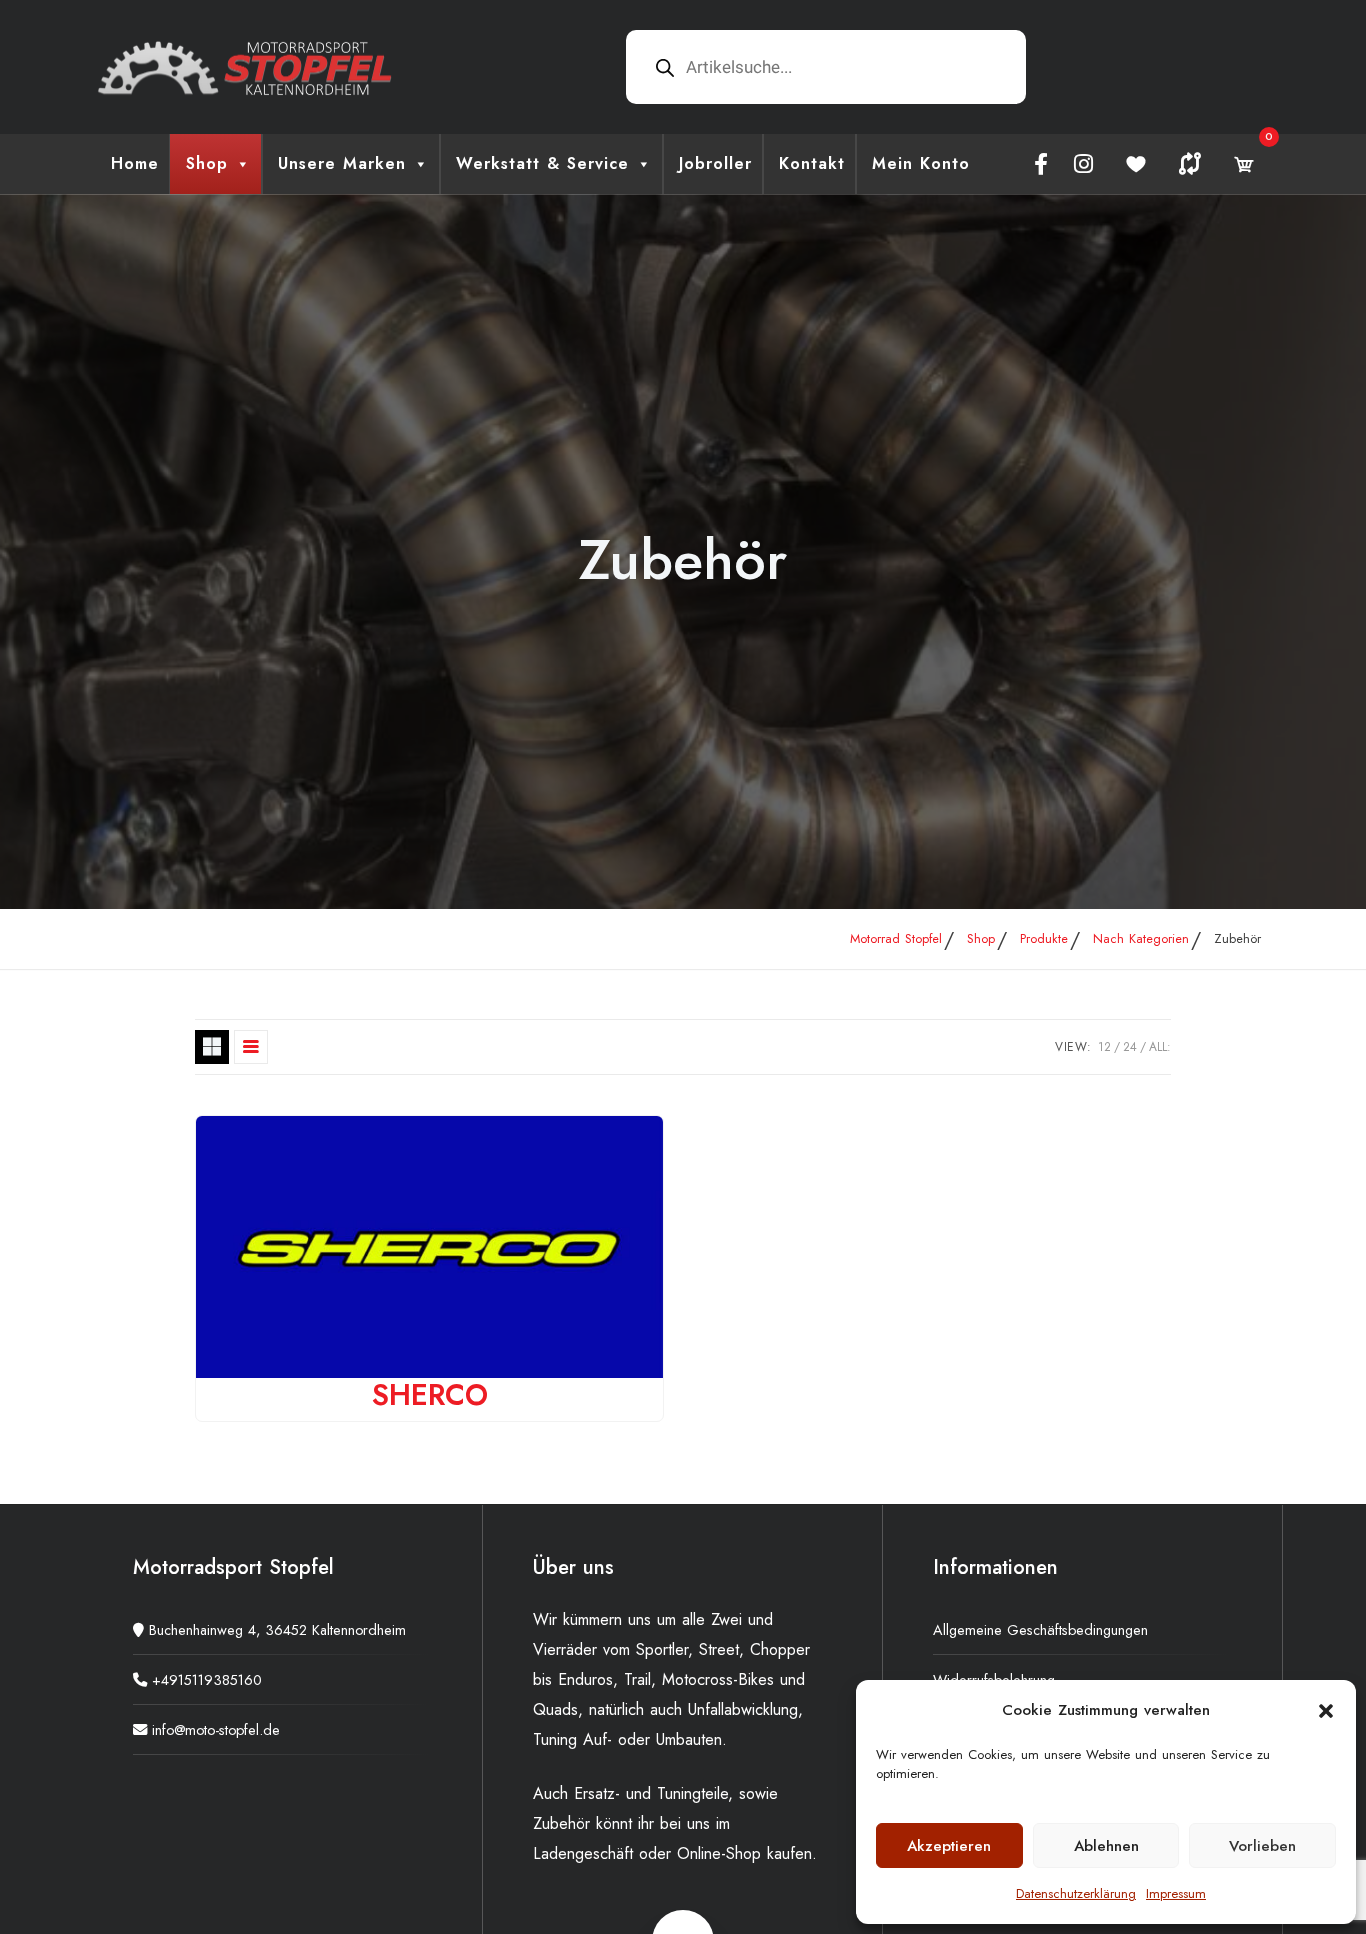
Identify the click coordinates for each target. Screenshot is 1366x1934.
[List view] (251, 1047)
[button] (1326, 1710)
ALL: (1160, 1047)
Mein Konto (921, 163)
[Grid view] (212, 1047)
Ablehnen (1106, 1846)
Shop (207, 163)
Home (135, 163)
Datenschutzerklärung (1076, 1893)
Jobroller (715, 163)
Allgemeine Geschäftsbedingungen (1040, 1630)
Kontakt (812, 163)
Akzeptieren (949, 1846)
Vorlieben (1262, 1846)
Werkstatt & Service (542, 163)
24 (1130, 1047)
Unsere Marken (342, 163)
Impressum (1176, 1893)
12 (1104, 1047)
